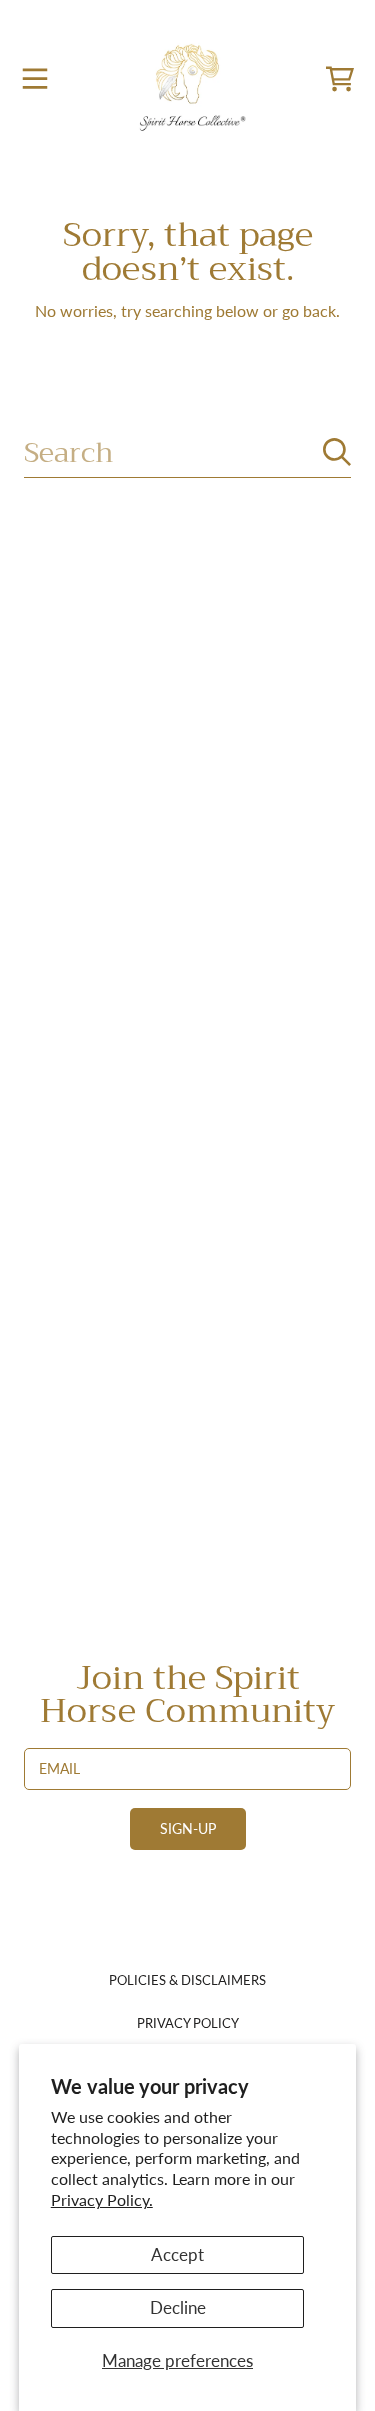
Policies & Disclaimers (187, 1980)
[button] (35, 79)
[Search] (337, 452)
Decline (178, 2307)
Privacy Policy (188, 2023)
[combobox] (187, 452)
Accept (177, 2254)
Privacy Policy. (102, 2199)
